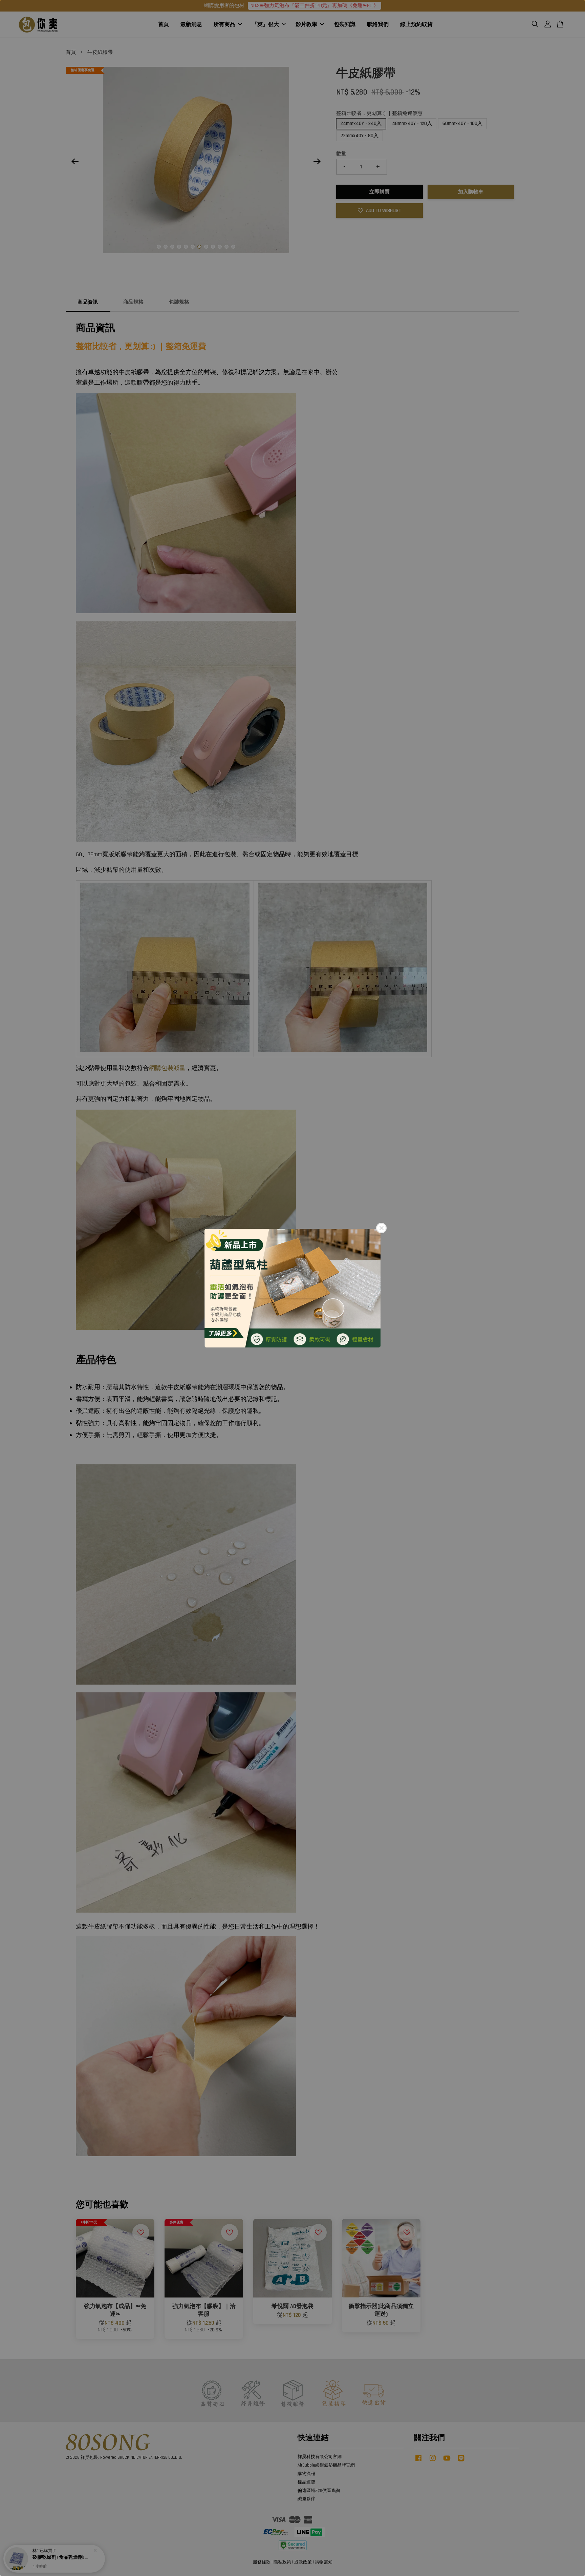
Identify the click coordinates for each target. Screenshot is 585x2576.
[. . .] (292, 1288)
